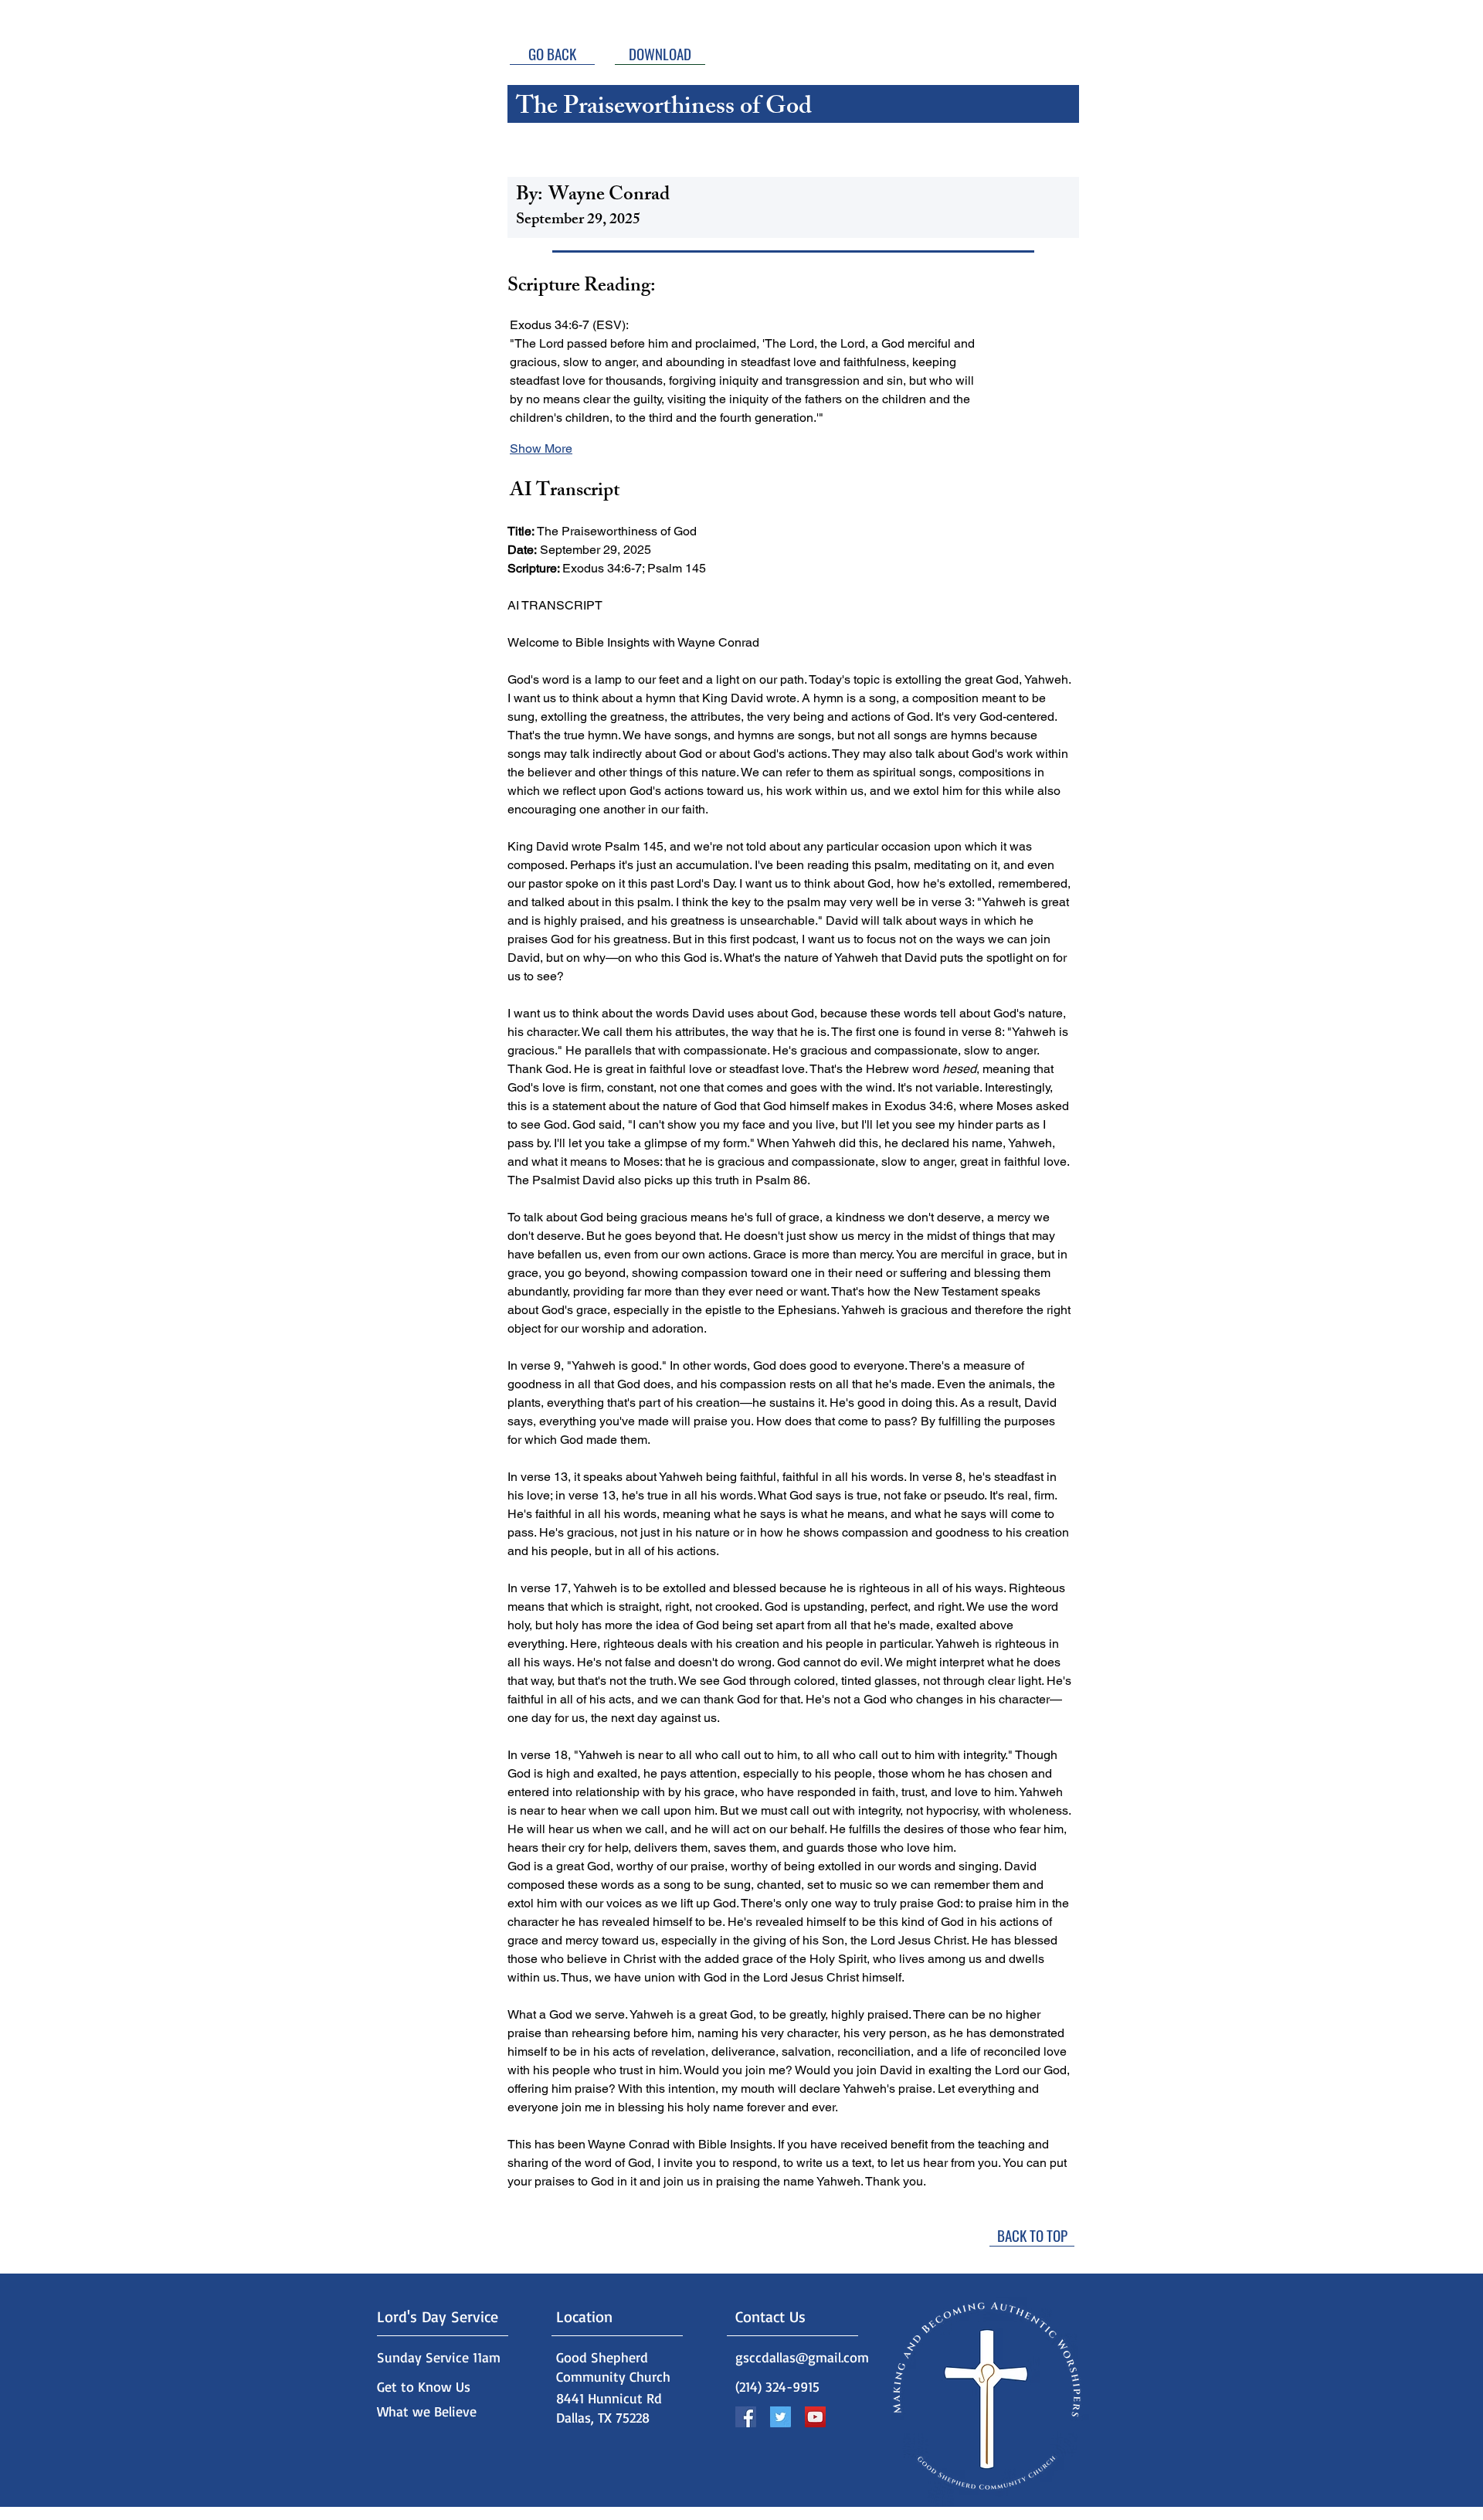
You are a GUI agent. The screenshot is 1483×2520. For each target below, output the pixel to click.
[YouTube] (815, 2417)
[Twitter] (781, 2417)
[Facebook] (746, 2417)
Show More (541, 448)
